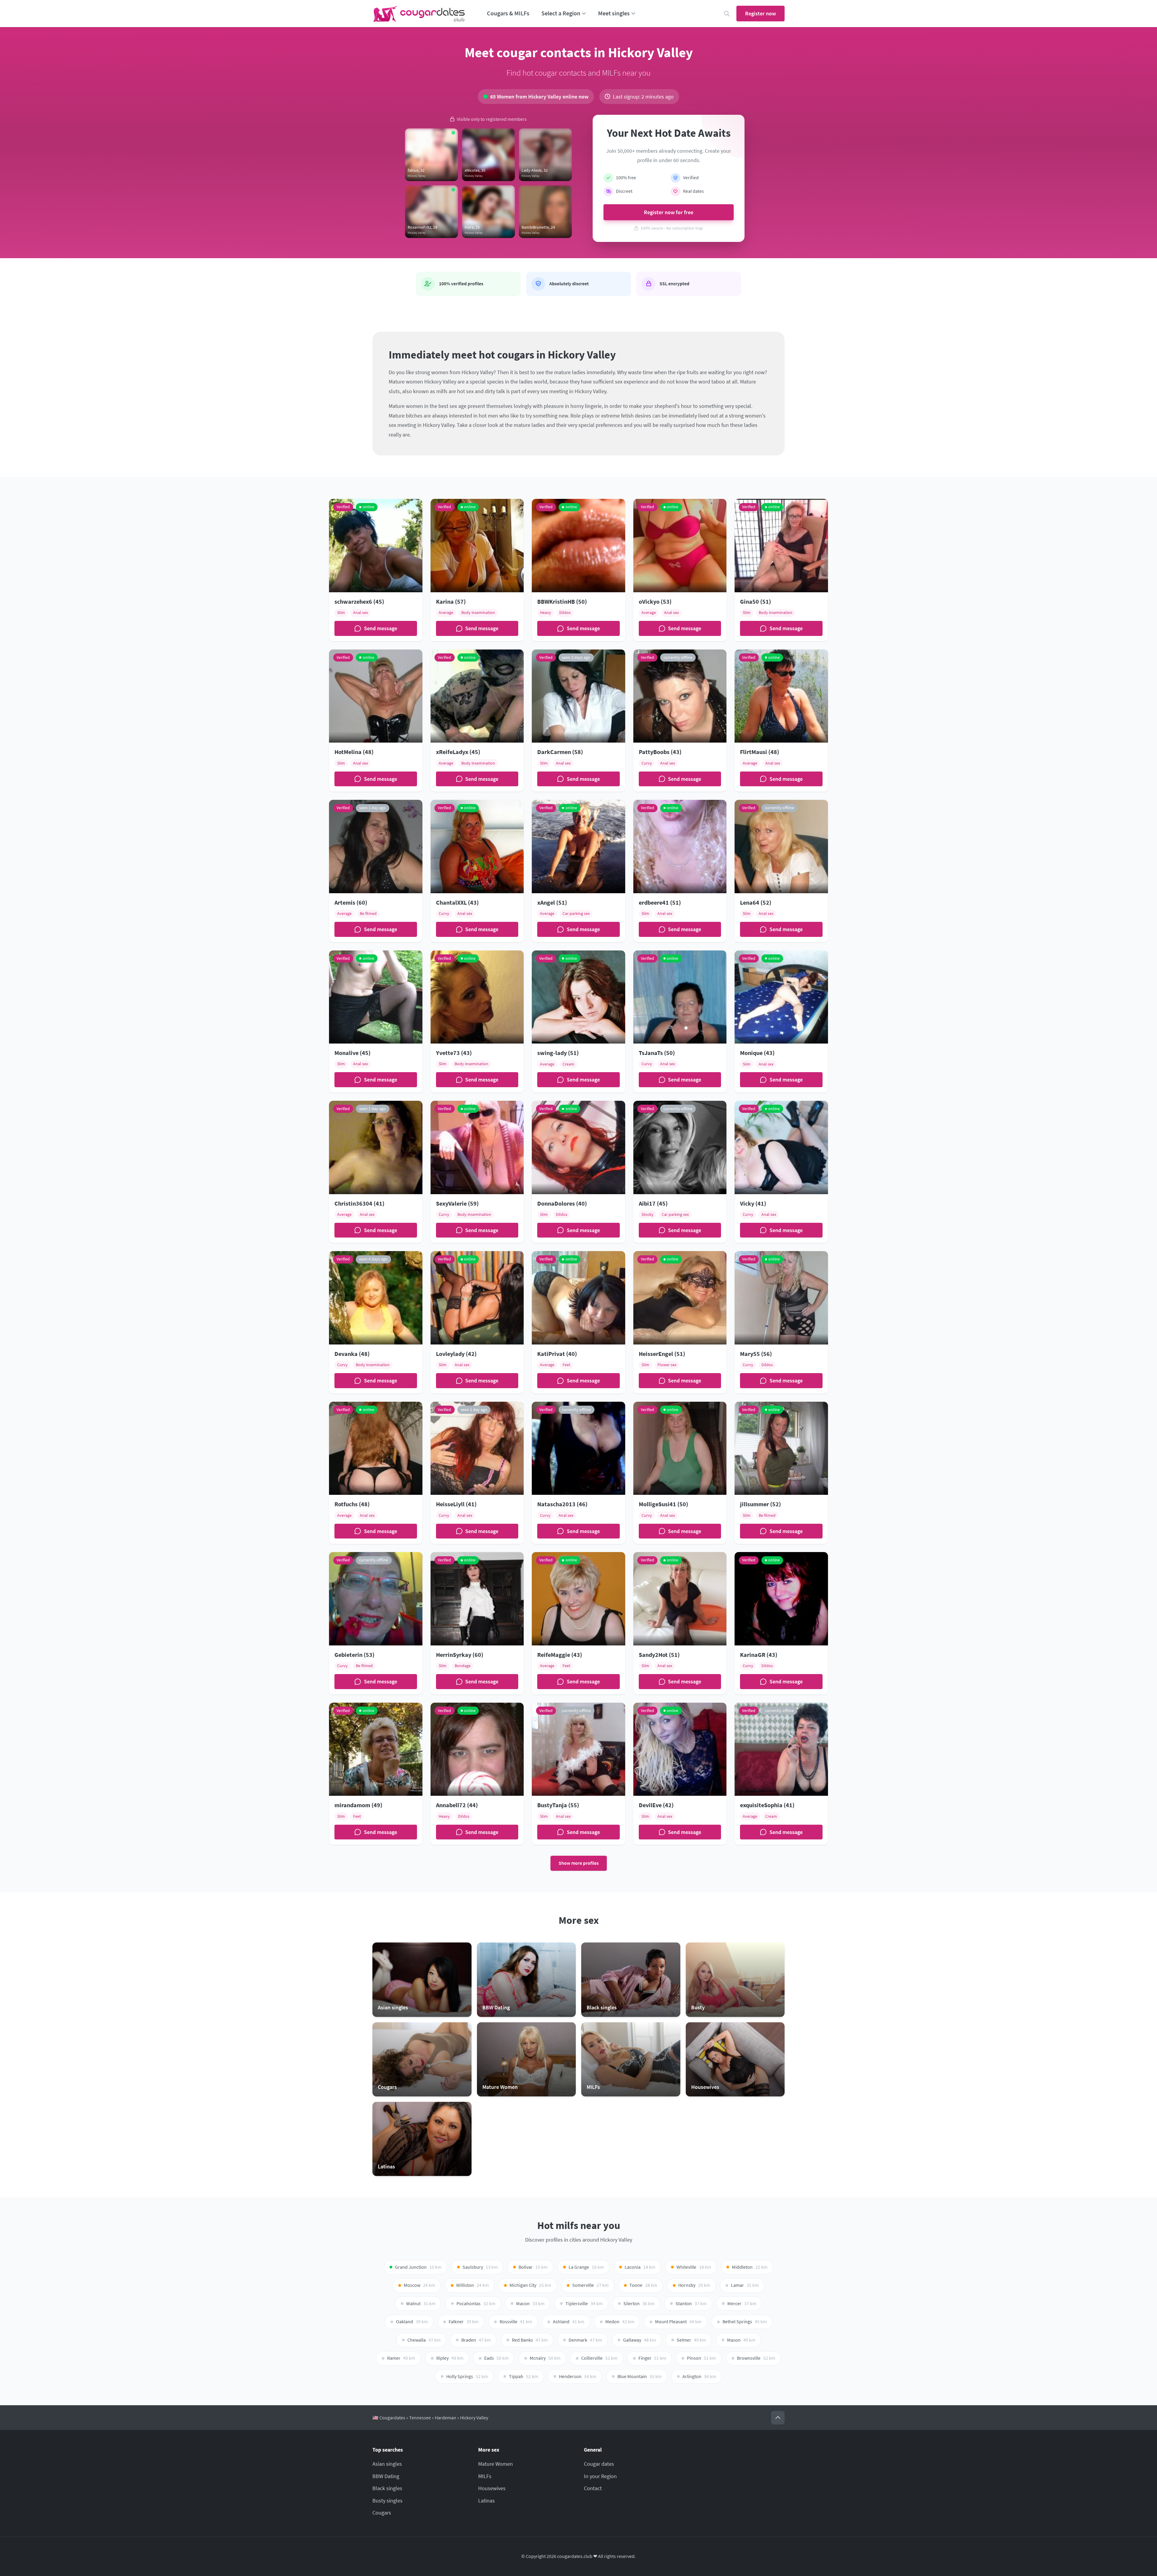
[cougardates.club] (419, 14)
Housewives (492, 2488)
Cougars (382, 2513)
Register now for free (669, 212)
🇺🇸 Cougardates (389, 2418)
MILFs (485, 2476)
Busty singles (387, 2501)
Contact (593, 2488)
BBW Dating (386, 2476)
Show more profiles (579, 1863)
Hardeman (445, 2418)
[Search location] (727, 14)
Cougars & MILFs (508, 13)
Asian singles (387, 2464)
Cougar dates (599, 2464)
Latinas (486, 2501)
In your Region (600, 2476)
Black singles (387, 2488)
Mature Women (495, 2464)
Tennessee (420, 2418)
